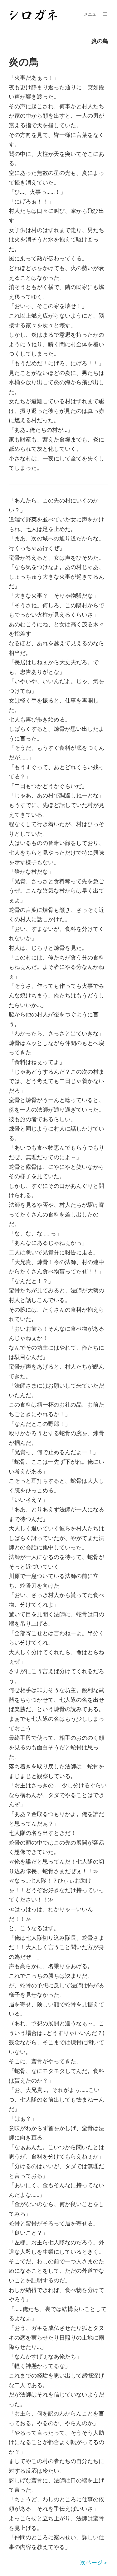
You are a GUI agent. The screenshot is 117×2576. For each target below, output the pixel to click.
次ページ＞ (94, 2562)
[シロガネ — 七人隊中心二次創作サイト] (59, 14)
